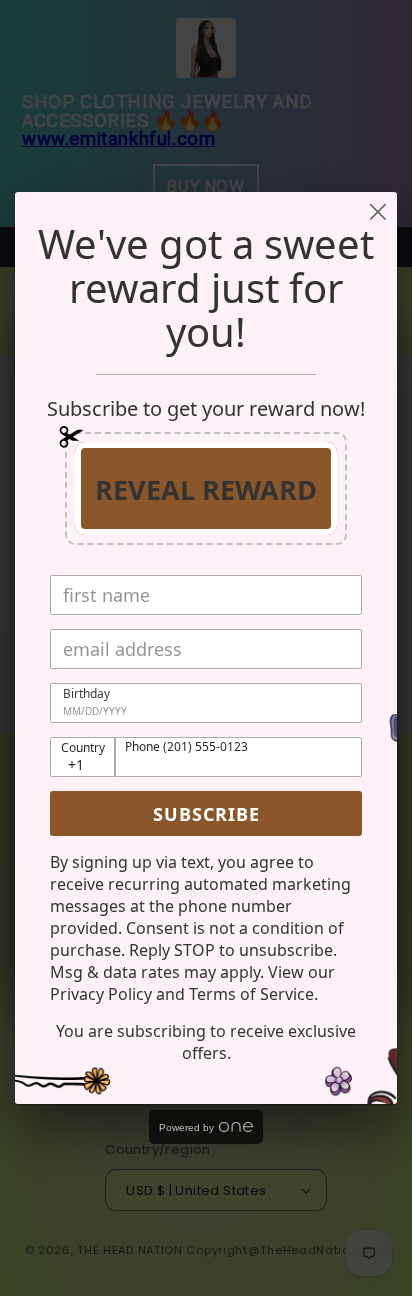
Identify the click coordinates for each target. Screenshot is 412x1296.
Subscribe (206, 814)
